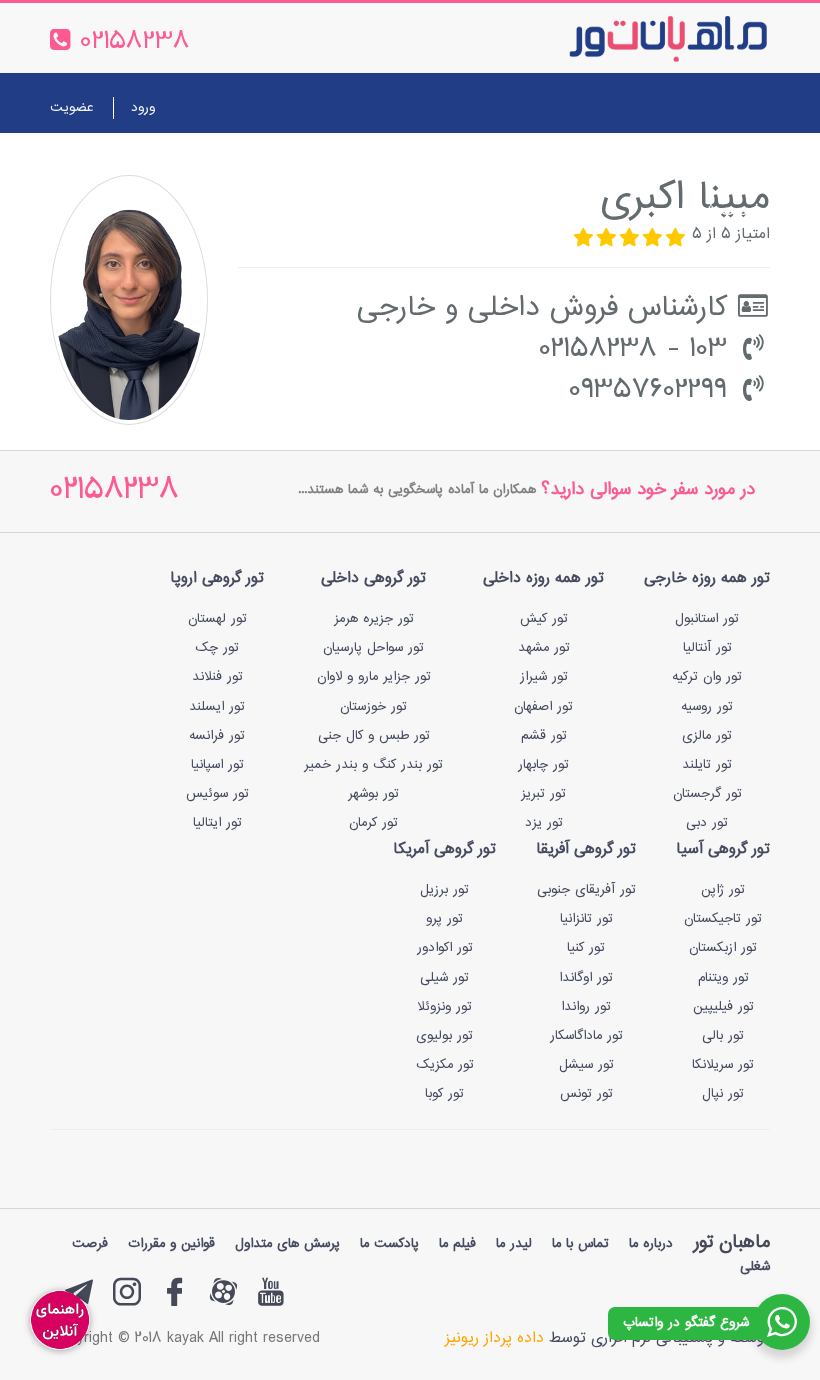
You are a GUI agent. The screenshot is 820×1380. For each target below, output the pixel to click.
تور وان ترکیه (707, 677)
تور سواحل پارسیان (373, 648)
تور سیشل (586, 1065)
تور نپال (723, 1094)
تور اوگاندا (586, 978)
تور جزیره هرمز (374, 619)
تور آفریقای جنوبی (586, 890)
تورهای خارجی (665, 162)
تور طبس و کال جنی (374, 736)
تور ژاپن (723, 890)
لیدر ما (514, 1244)
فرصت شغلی (720, 211)
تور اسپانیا (217, 765)
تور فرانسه (217, 736)
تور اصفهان (543, 707)
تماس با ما (262, 162)
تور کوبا (444, 1094)
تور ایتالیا (217, 823)
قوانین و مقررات (171, 1244)
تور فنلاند (217, 677)
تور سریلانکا (723, 1065)
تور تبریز (543, 794)
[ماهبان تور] (635, 38)
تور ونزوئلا (444, 1007)
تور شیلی (444, 978)
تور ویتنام (723, 978)
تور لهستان (217, 619)
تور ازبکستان (723, 948)
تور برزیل (444, 890)
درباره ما (179, 162)
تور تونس (586, 1094)
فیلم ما (457, 1244)
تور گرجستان (707, 794)
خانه (746, 162)
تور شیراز (544, 677)
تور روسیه (707, 707)
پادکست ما (389, 1244)
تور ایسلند (217, 707)
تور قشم (544, 736)
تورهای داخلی (555, 162)
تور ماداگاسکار (586, 1036)
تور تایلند (707, 765)
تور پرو (444, 919)
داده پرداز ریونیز (494, 1338)
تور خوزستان (373, 707)
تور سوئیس (217, 794)
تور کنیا (586, 948)
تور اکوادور (445, 948)
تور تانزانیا (586, 919)
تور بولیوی (444, 1036)
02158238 (114, 491)
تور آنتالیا (707, 648)
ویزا (480, 162)
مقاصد (428, 162)
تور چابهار (543, 765)
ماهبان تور (731, 1242)
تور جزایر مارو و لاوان (374, 677)
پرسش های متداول (287, 1244)
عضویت (71, 108)
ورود (143, 108)
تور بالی (723, 1036)
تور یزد (544, 823)
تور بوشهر (373, 794)
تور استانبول (707, 619)
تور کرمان (373, 823)
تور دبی (707, 823)
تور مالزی (707, 736)
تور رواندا (586, 1007)
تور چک (217, 648)
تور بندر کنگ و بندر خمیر (373, 765)
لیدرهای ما (352, 162)
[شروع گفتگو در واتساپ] (782, 1322)
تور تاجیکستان (723, 919)
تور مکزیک (445, 1065)
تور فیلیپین (723, 1007)
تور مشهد (544, 648)
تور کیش (544, 619)
